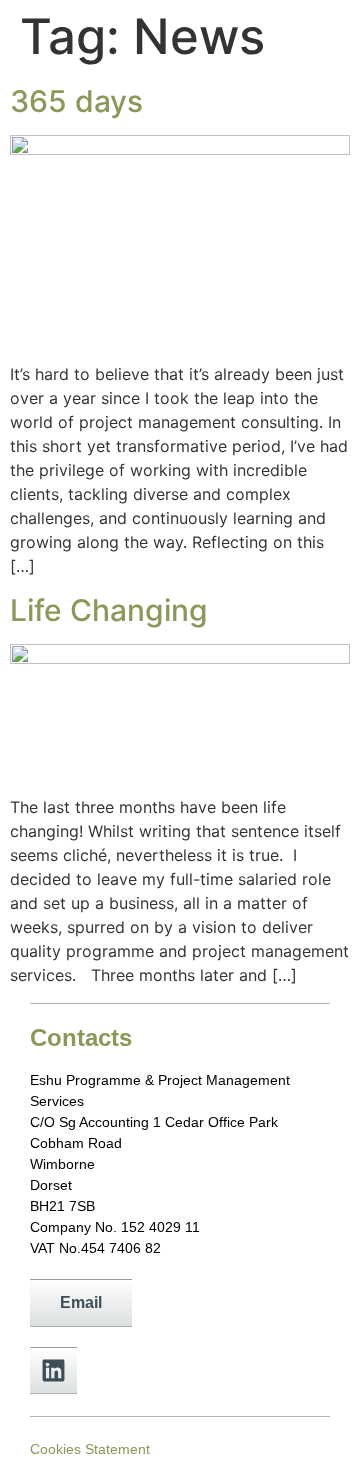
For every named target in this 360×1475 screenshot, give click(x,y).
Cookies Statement (90, 1449)
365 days (76, 101)
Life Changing (109, 610)
